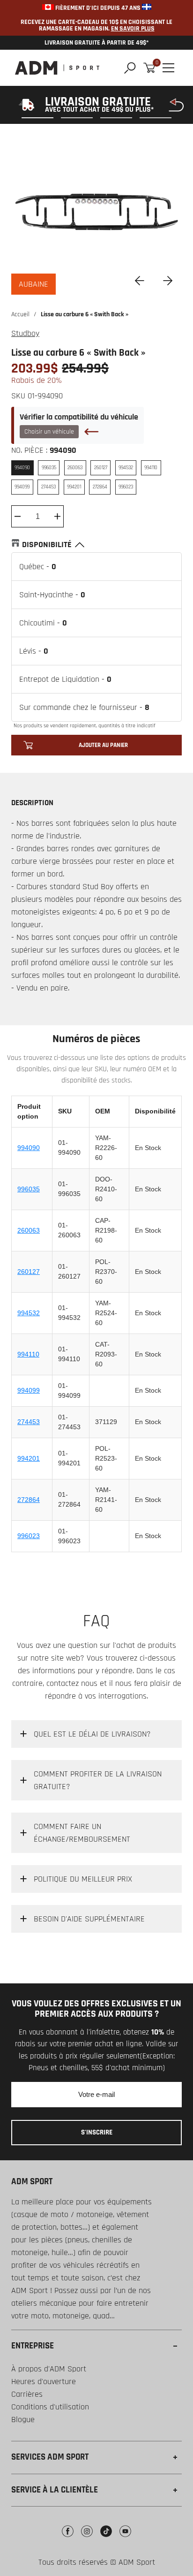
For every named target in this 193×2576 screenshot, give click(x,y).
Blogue (23, 2420)
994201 (29, 1458)
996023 (29, 1536)
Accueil (20, 314)
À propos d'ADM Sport (49, 2369)
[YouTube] (125, 2538)
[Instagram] (87, 2538)
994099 (29, 1390)
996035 (29, 1189)
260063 (29, 1230)
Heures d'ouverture (44, 2382)
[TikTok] (106, 2538)
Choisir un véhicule (49, 432)
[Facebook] (68, 2538)
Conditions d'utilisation (50, 2407)
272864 (29, 1500)
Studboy (25, 333)
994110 (28, 1354)
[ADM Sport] (57, 68)
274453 (29, 1422)
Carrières (27, 2394)
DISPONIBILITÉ (47, 545)
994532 (29, 1313)
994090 (29, 1148)
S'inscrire (97, 2132)
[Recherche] (130, 68)
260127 (29, 1272)
